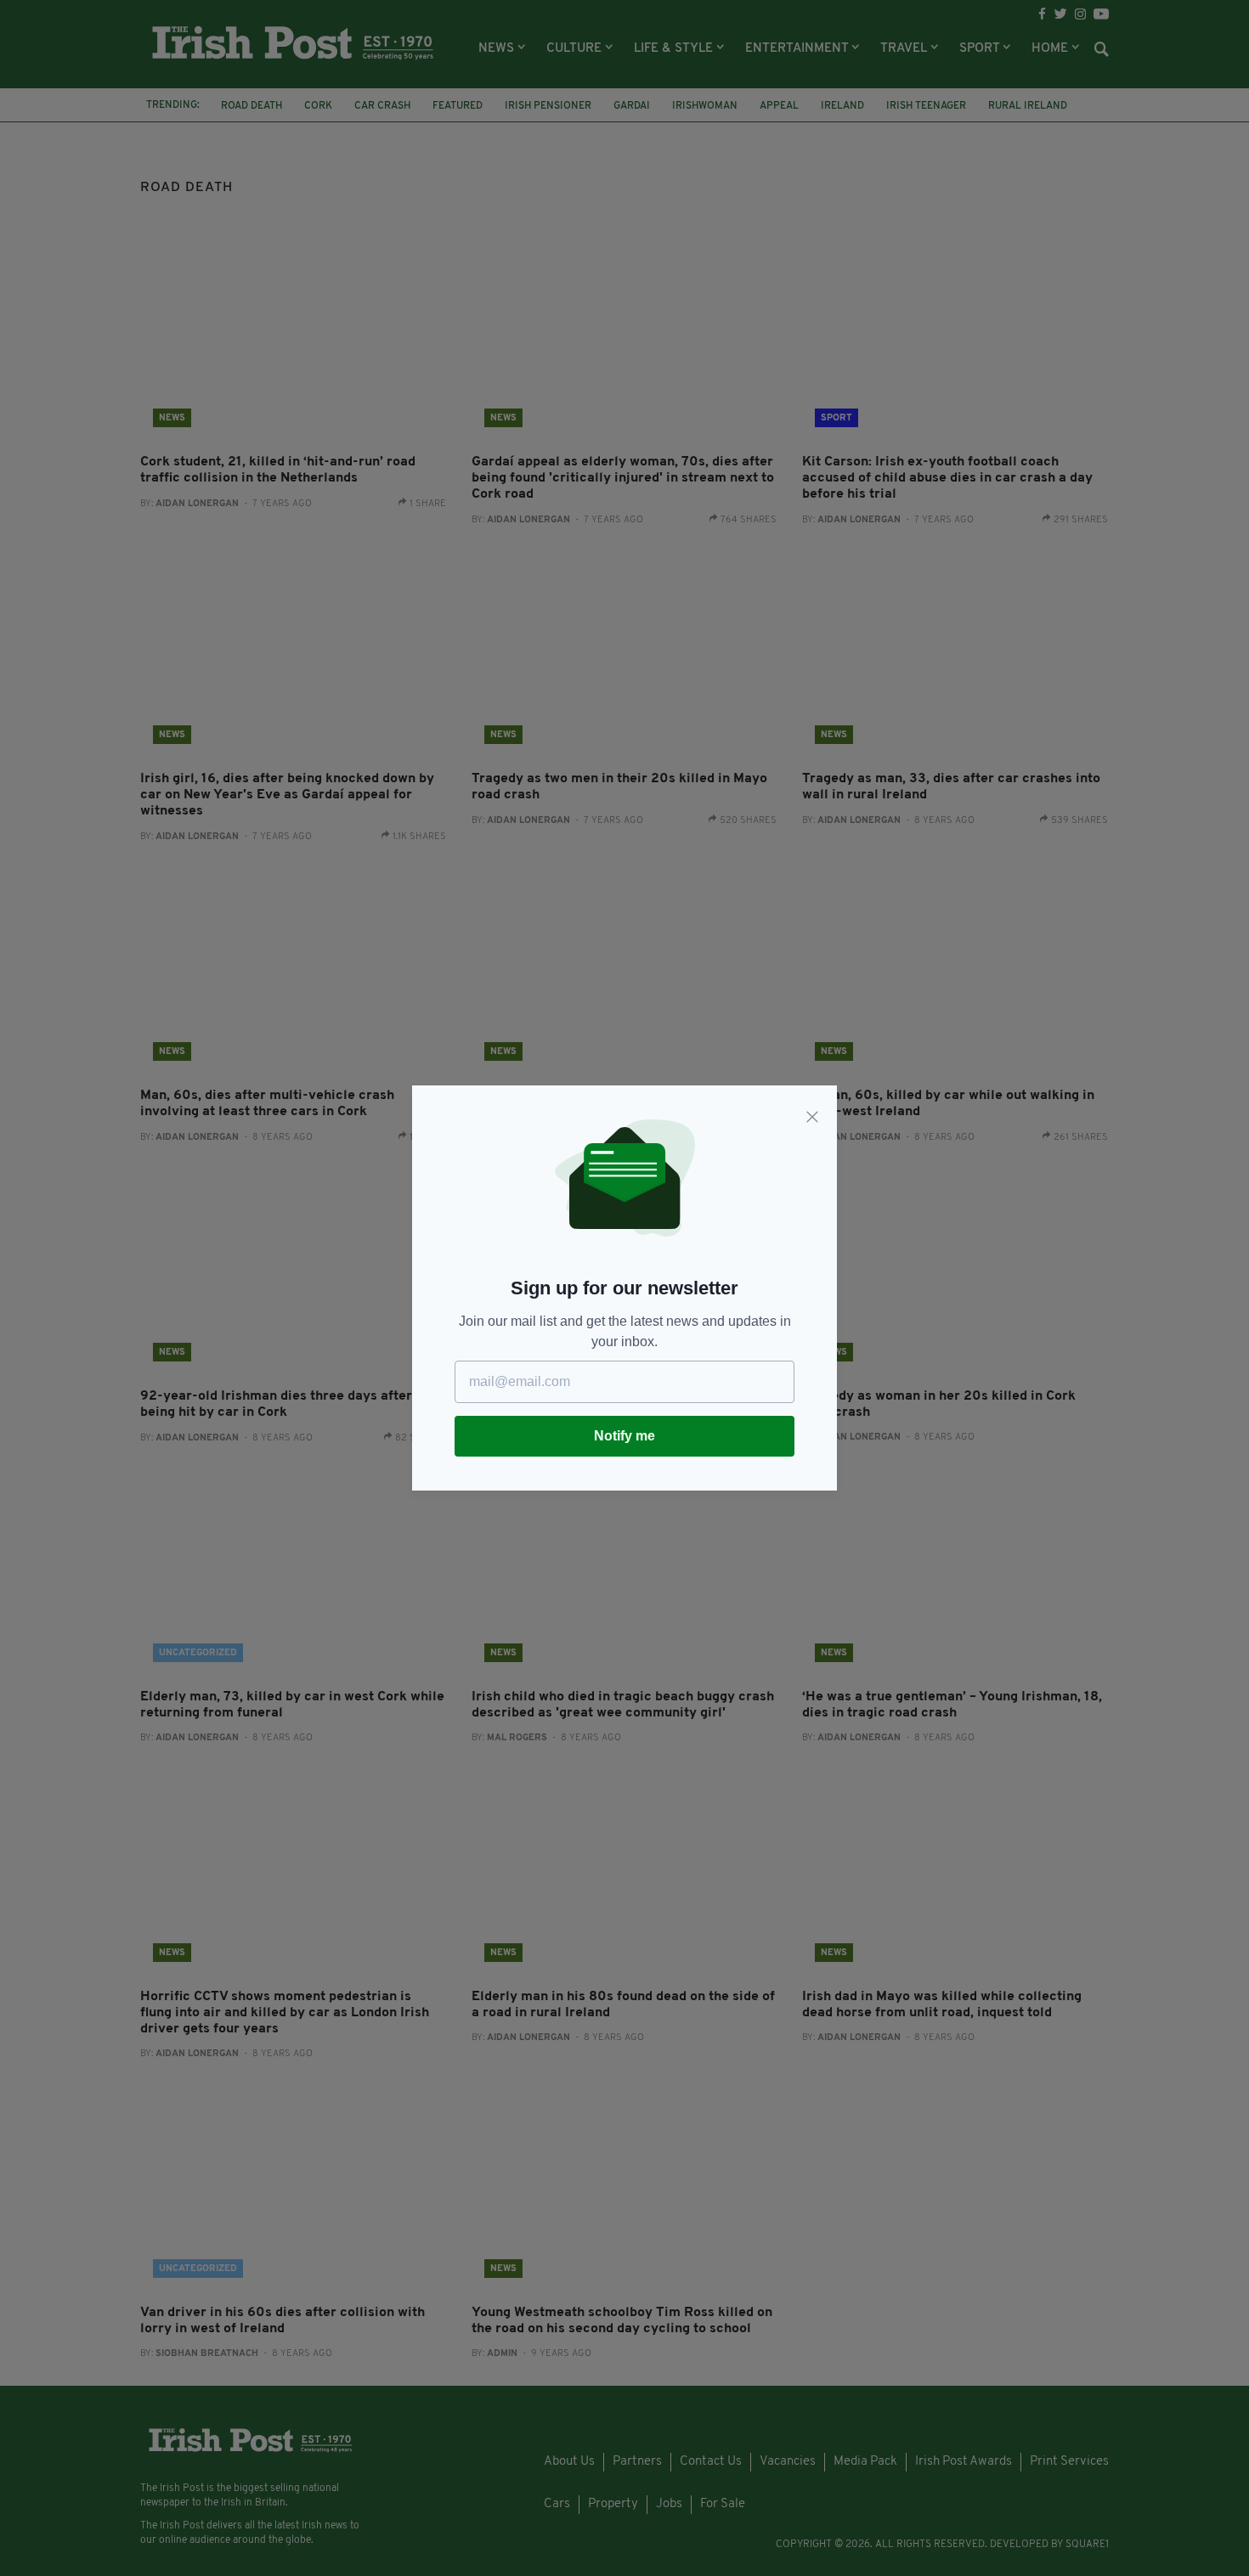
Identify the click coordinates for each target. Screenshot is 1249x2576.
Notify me (624, 1436)
